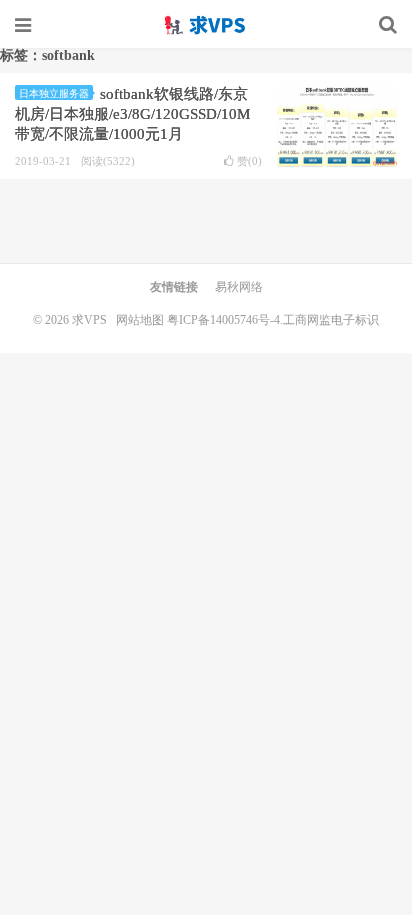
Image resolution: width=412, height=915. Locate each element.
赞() (249, 161)
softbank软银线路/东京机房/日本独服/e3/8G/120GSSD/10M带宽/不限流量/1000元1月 (132, 114)
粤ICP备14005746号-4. (225, 320)
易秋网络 (239, 287)
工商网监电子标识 (331, 320)
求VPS (206, 25)
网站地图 (140, 320)
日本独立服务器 (54, 93)
